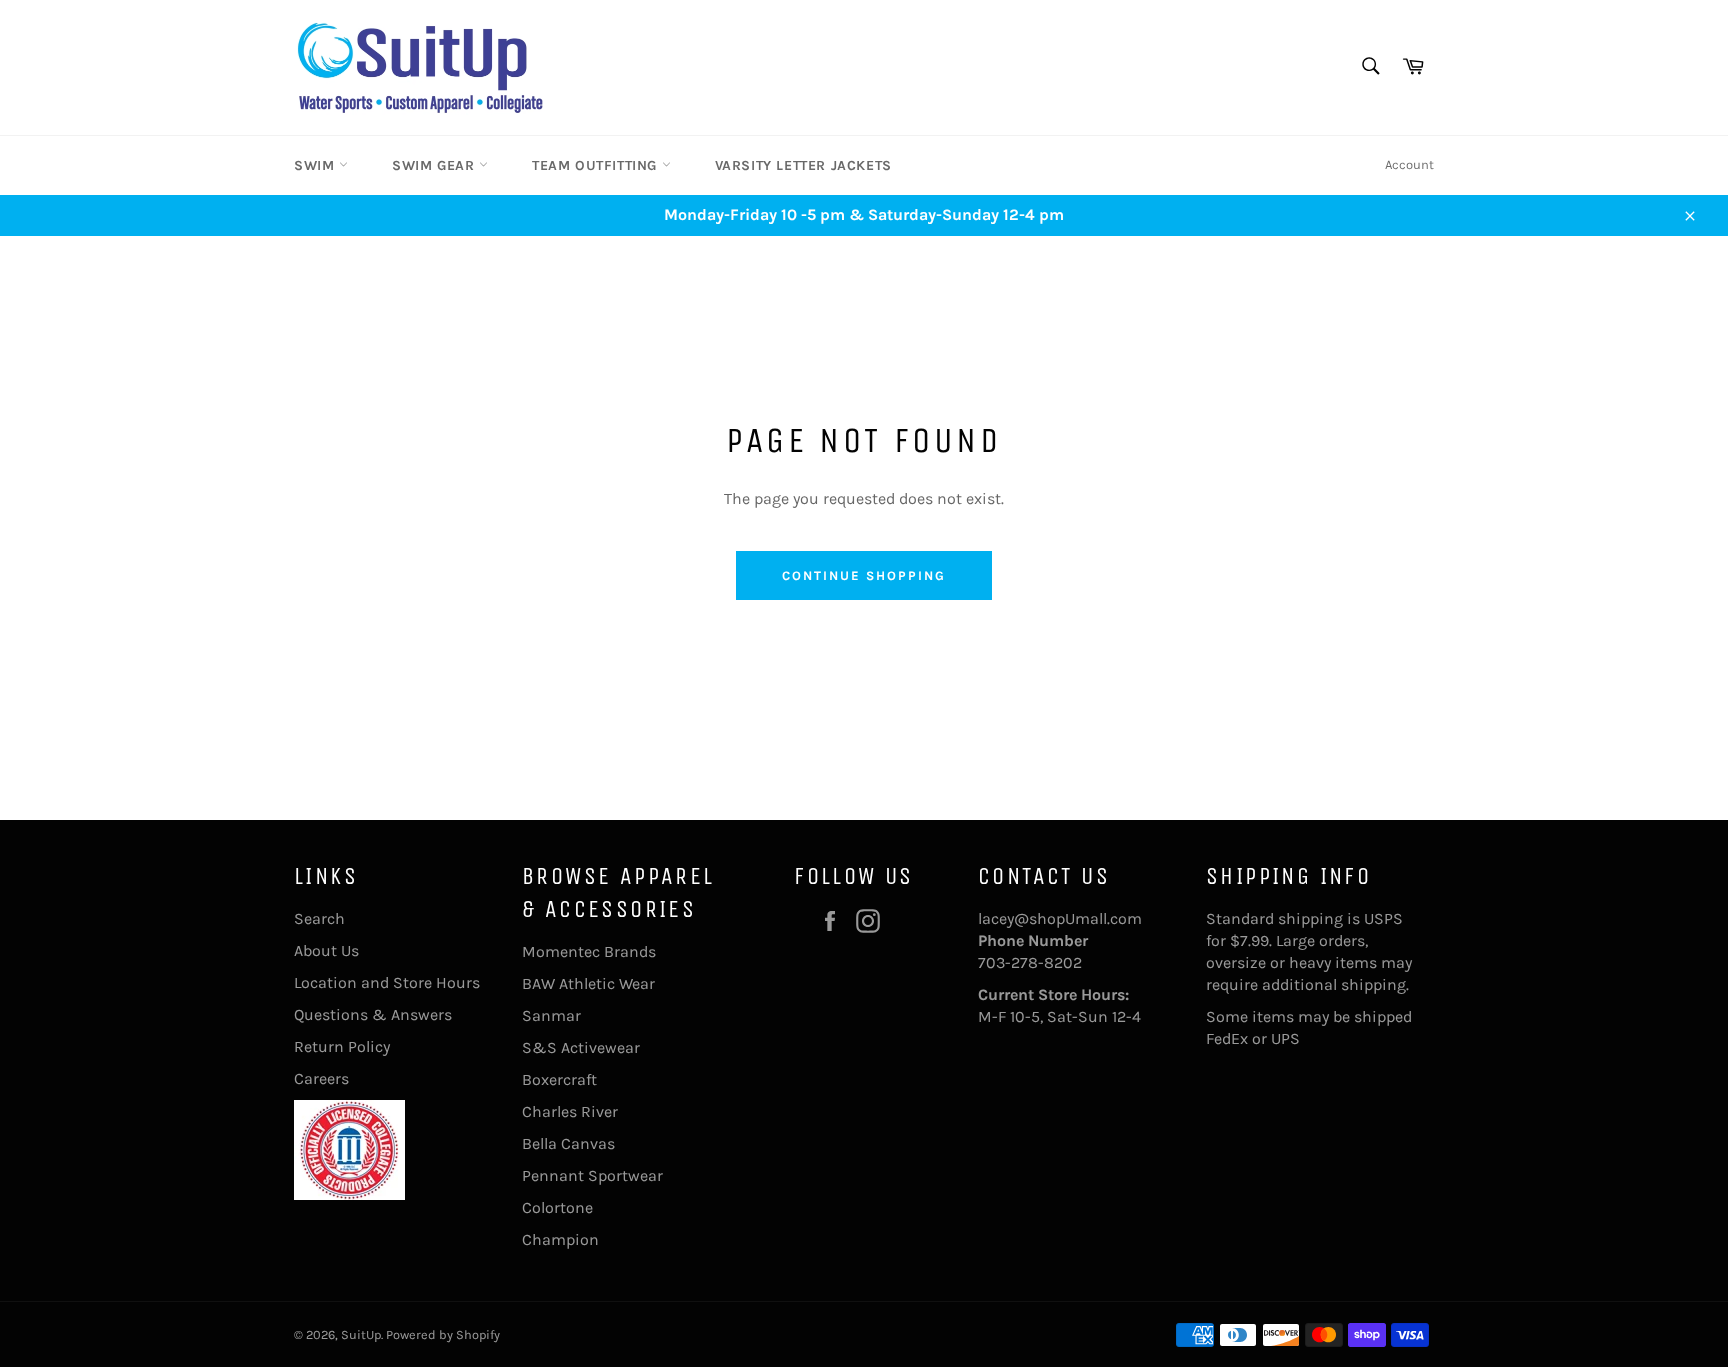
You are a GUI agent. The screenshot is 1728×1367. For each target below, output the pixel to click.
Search (319, 918)
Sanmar (551, 1015)
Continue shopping (863, 575)
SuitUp (361, 1334)
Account (1409, 164)
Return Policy (342, 1046)
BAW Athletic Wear (588, 983)
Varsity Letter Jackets (803, 165)
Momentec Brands (589, 951)
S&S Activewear (581, 1047)
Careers (321, 1078)
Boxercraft (559, 1079)
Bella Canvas (568, 1143)
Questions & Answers (373, 1014)
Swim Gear (435, 165)
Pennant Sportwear (592, 1175)
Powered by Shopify (443, 1334)
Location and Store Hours (387, 982)
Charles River (570, 1111)
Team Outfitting (597, 165)
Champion (560, 1239)
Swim (316, 165)
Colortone (557, 1207)
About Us (326, 950)
